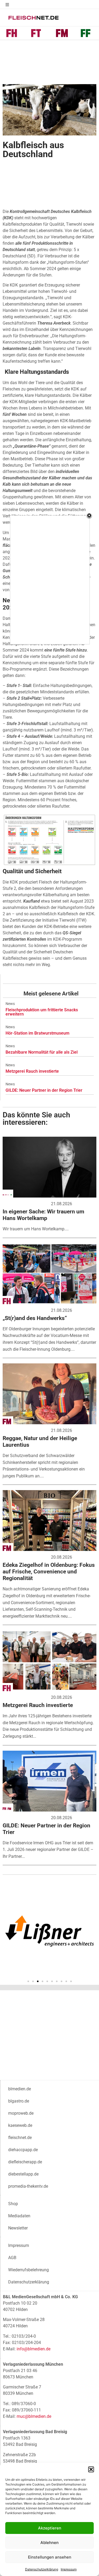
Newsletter (18, 2228)
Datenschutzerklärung (42, 2569)
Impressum (69, 2569)
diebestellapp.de (23, 2174)
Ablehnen (49, 2543)
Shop (13, 2204)
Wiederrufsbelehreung (29, 2270)
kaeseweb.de (20, 2125)
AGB (12, 2258)
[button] (91, 2469)
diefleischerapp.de (25, 2162)
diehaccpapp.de (23, 2150)
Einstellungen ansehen (50, 2557)
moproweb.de (21, 2113)
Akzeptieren (50, 2528)
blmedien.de (20, 2089)
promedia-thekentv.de (28, 2186)
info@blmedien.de (34, 2349)
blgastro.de (19, 2101)
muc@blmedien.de (34, 2416)
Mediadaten (19, 2216)
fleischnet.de (20, 2138)
